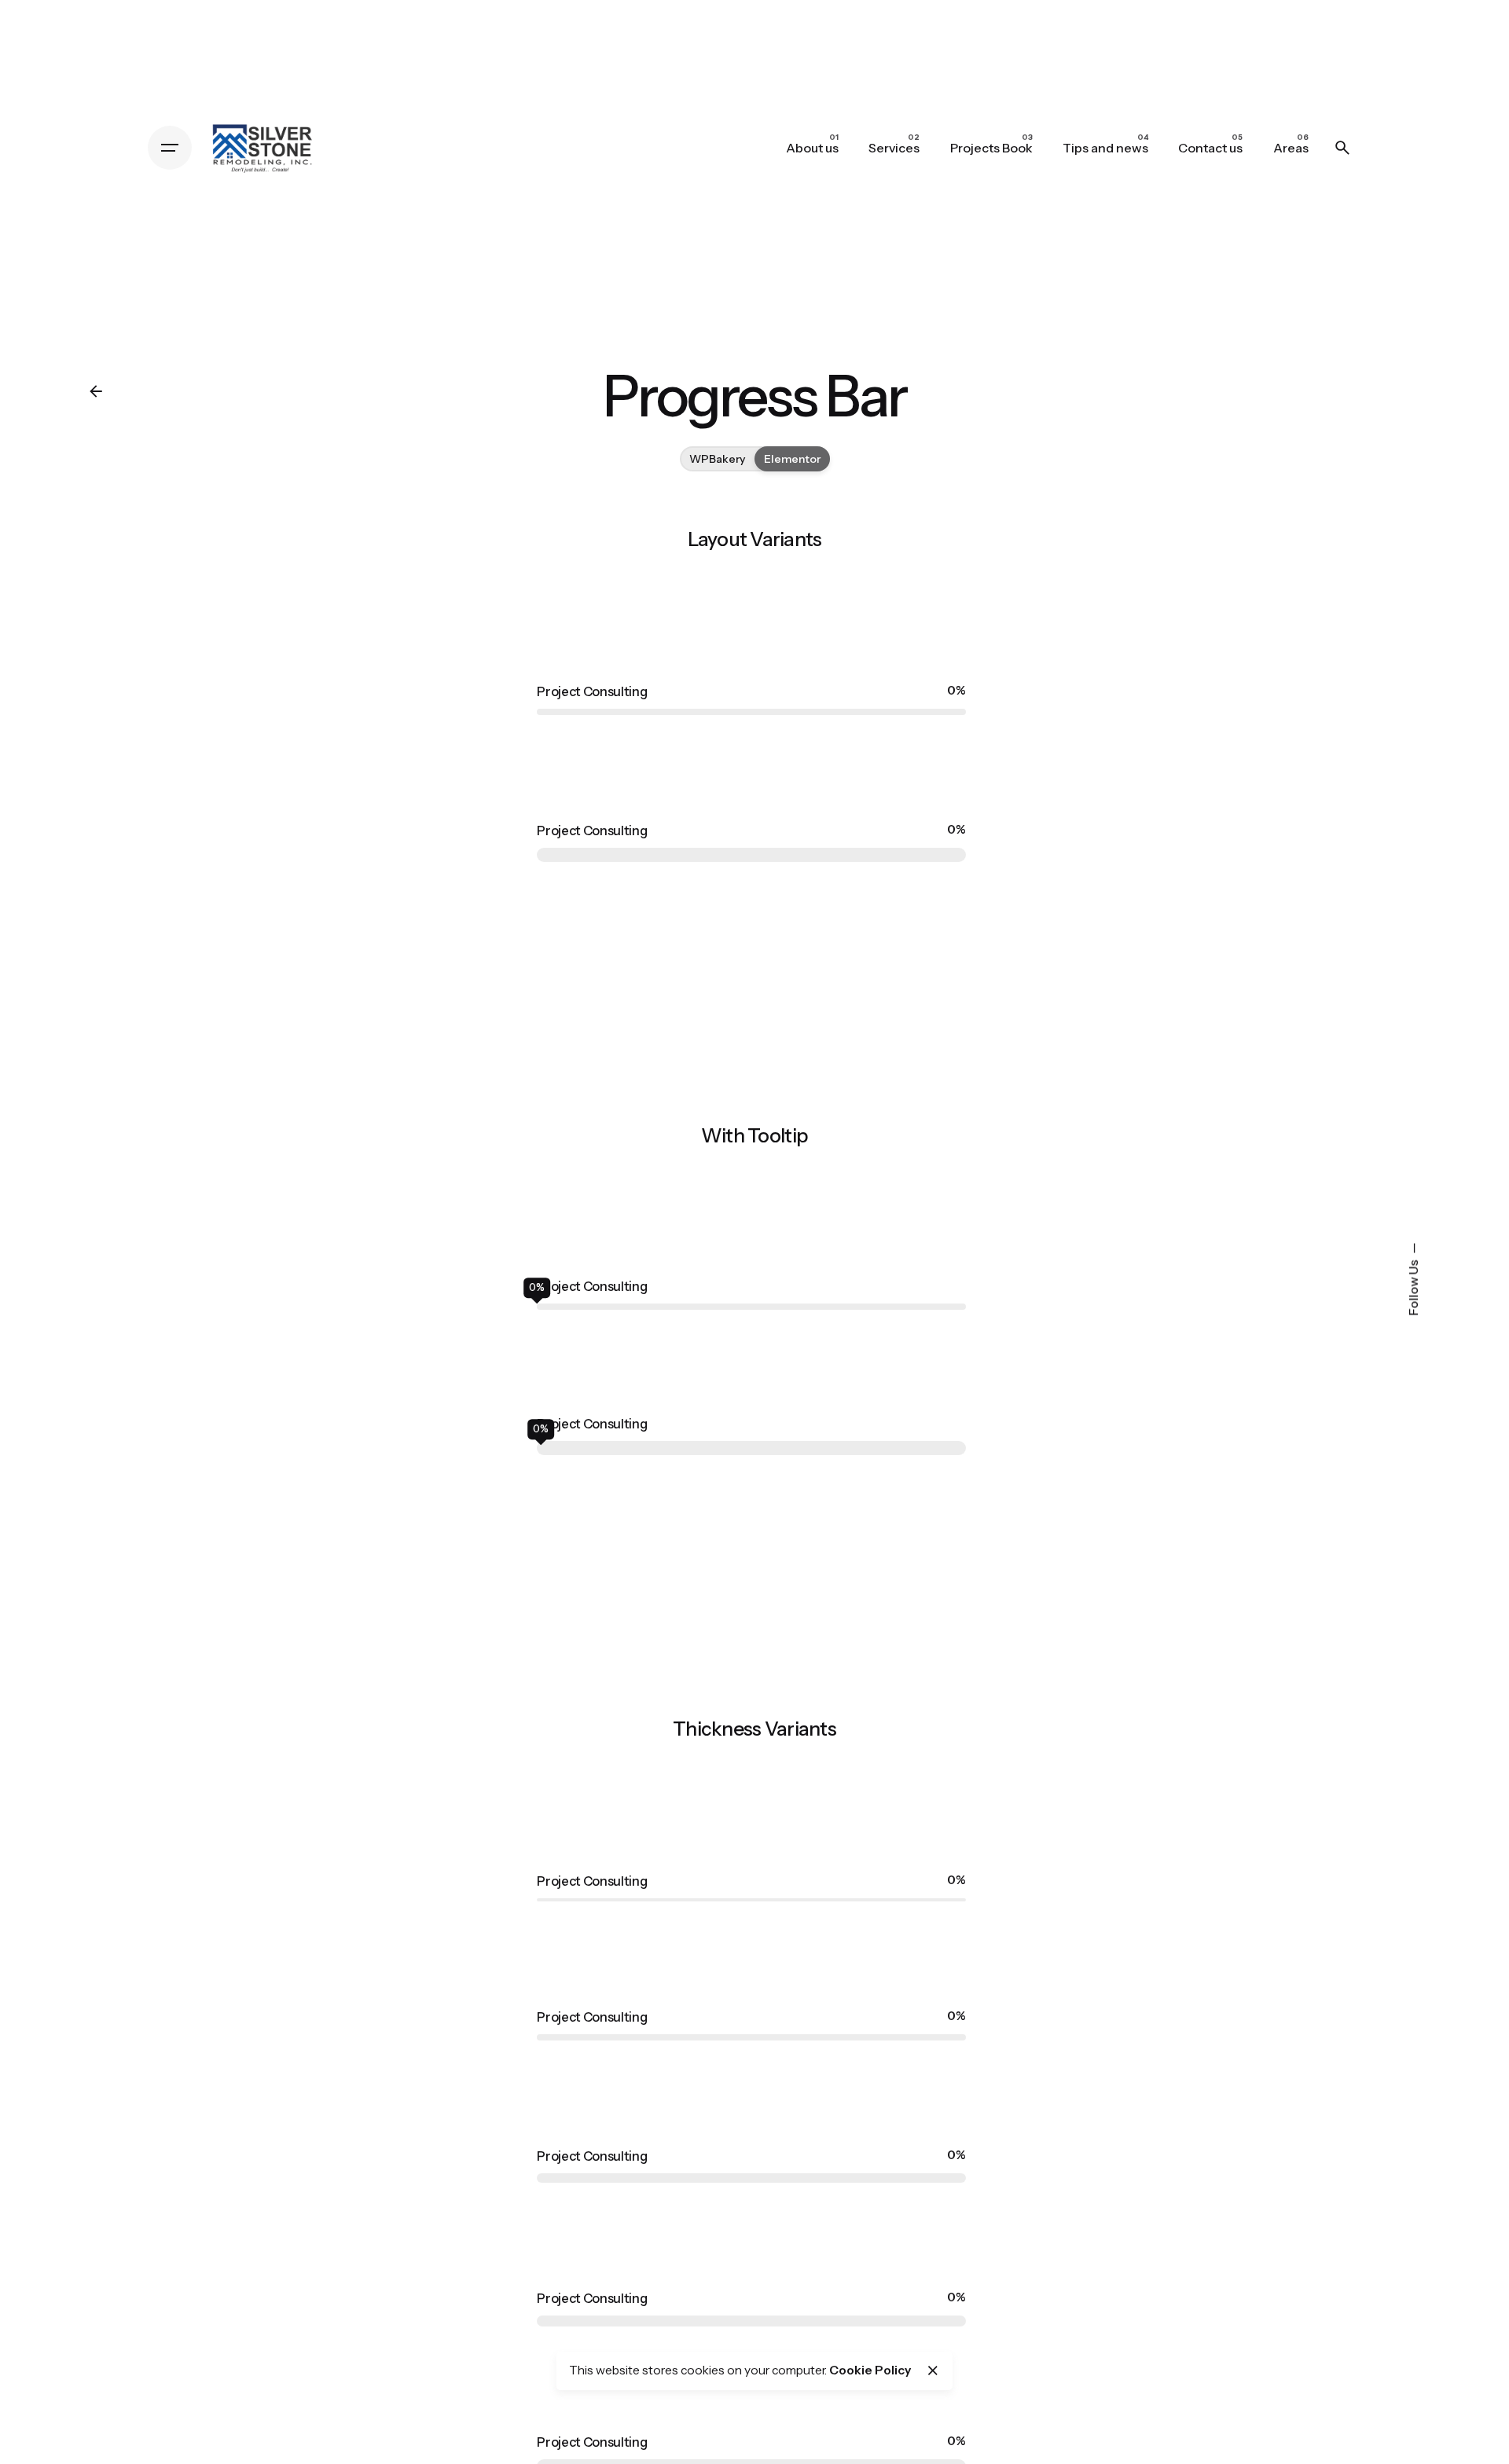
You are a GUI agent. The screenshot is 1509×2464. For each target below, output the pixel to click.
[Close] (933, 2370)
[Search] (1342, 148)
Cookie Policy (870, 2370)
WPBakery (717, 459)
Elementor (792, 459)
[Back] (96, 391)
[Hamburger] (170, 148)
